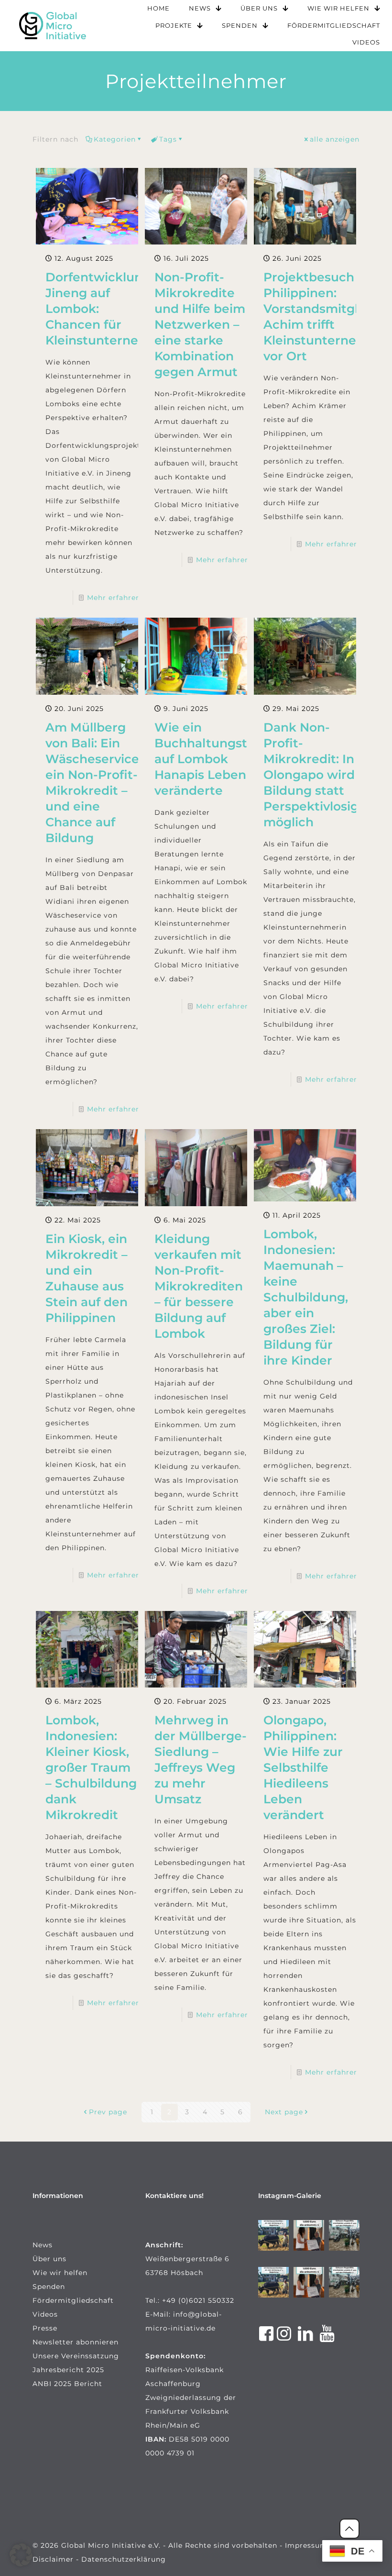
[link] (53, 26)
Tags (168, 139)
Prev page (108, 2112)
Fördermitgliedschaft (73, 2300)
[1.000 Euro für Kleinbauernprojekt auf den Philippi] (309, 2235)
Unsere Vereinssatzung (76, 2356)
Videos (45, 2314)
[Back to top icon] (349, 2529)
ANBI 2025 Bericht (67, 2384)
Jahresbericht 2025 (68, 2370)
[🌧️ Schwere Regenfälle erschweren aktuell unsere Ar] (344, 2235)
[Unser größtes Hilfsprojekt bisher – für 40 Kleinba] (273, 2235)
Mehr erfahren (114, 598)
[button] (21, 2555)
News (43, 2245)
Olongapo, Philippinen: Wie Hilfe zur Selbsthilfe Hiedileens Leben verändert (303, 1767)
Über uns (49, 2259)
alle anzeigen (335, 139)
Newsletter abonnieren (76, 2342)
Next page (284, 2112)
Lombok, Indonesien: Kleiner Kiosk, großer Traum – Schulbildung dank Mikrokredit (91, 1767)
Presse (45, 2328)
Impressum (306, 2545)
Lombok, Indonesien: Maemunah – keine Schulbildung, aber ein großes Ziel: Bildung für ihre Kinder (306, 1297)
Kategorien (115, 139)
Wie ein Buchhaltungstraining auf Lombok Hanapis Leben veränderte (222, 759)
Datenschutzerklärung (124, 2559)
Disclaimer (53, 2559)
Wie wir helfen (60, 2273)
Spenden (49, 2287)
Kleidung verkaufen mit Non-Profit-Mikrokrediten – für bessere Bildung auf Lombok (199, 1286)
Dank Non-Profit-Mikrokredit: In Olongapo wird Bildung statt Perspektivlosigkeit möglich (323, 775)
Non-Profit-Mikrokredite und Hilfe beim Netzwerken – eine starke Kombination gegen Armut (200, 324)
